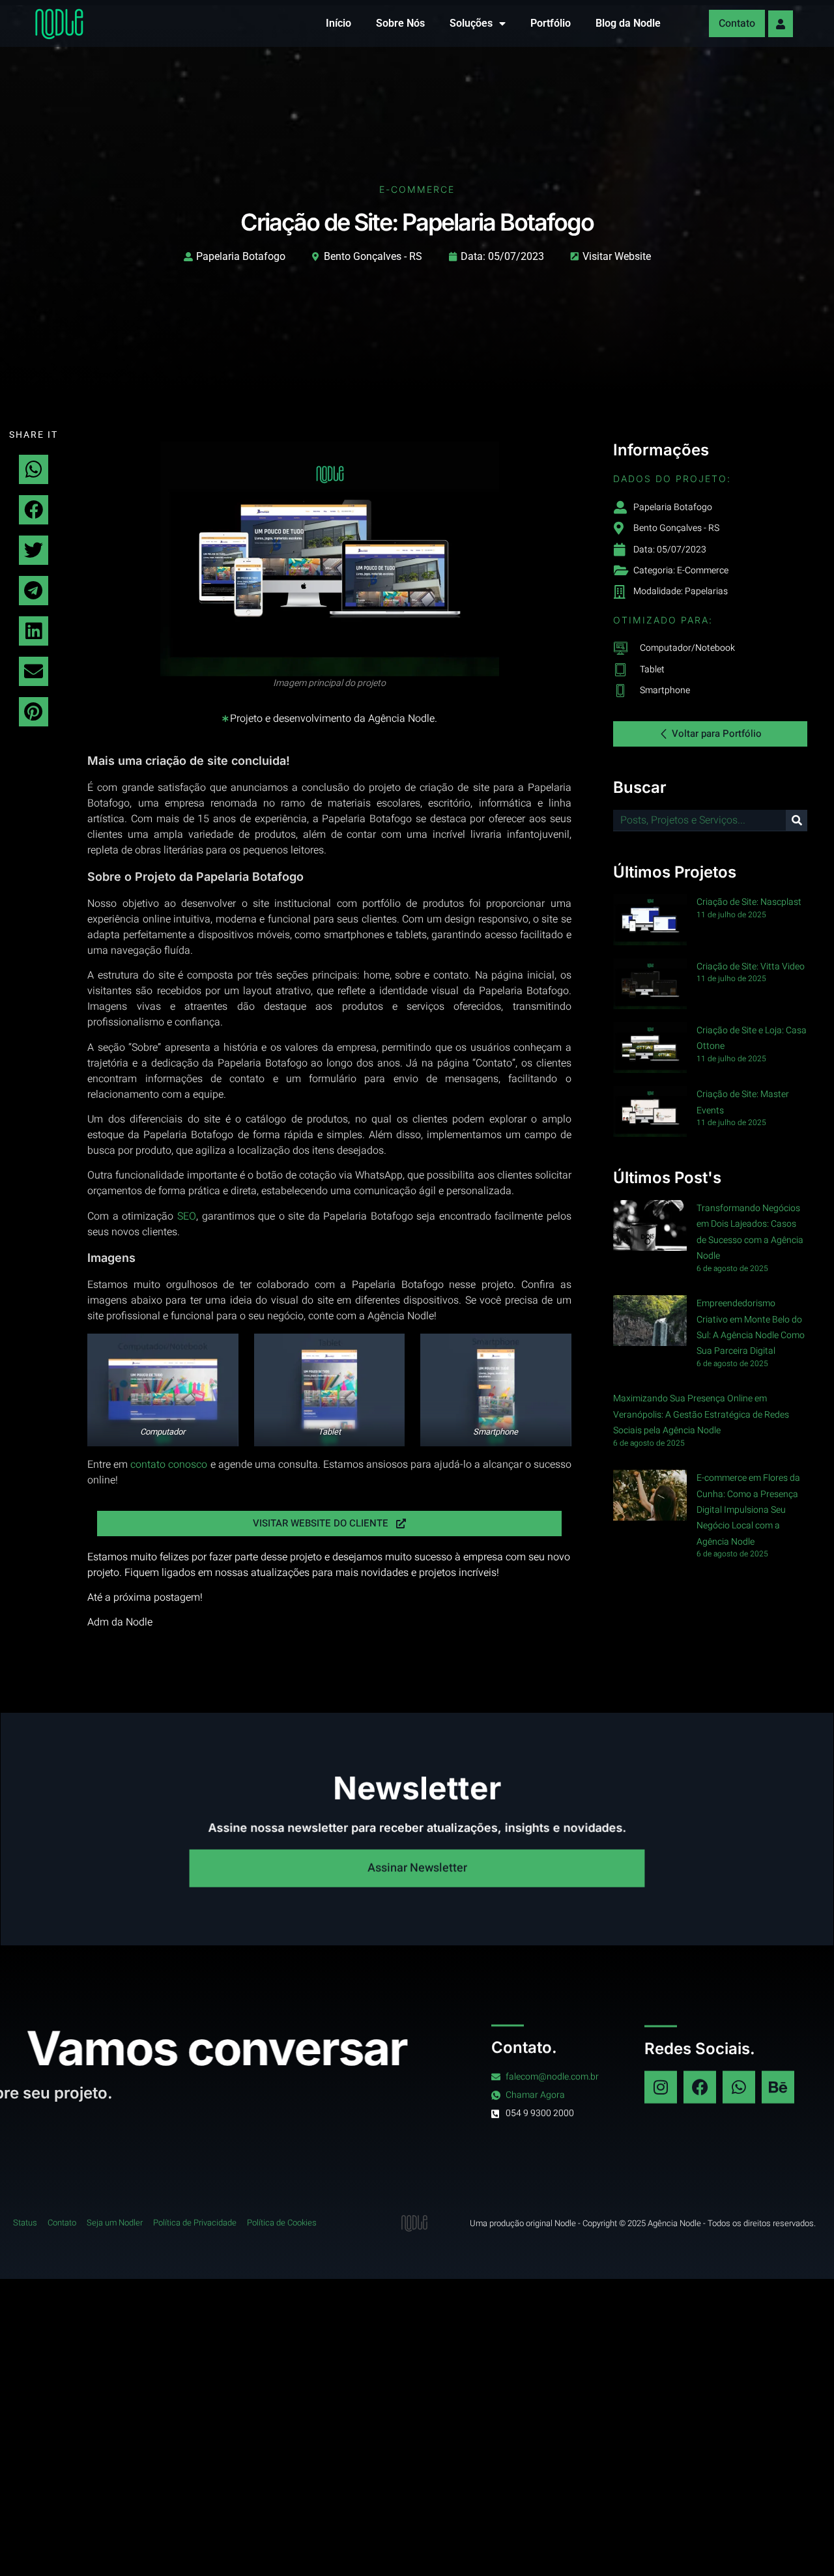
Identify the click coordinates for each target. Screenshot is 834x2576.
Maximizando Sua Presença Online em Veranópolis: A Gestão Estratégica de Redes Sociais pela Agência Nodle (701, 1414)
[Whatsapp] (739, 2087)
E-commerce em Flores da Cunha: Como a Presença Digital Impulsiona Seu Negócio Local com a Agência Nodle (748, 1510)
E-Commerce (417, 189)
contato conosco (169, 1465)
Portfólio (551, 23)
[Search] (797, 821)
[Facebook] (700, 2087)
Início (338, 23)
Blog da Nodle (628, 23)
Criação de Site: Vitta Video (751, 966)
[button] (34, 469)
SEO (187, 1216)
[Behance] (778, 2087)
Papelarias (706, 591)
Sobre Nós (400, 23)
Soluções (471, 23)
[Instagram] (661, 2087)
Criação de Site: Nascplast (749, 902)
